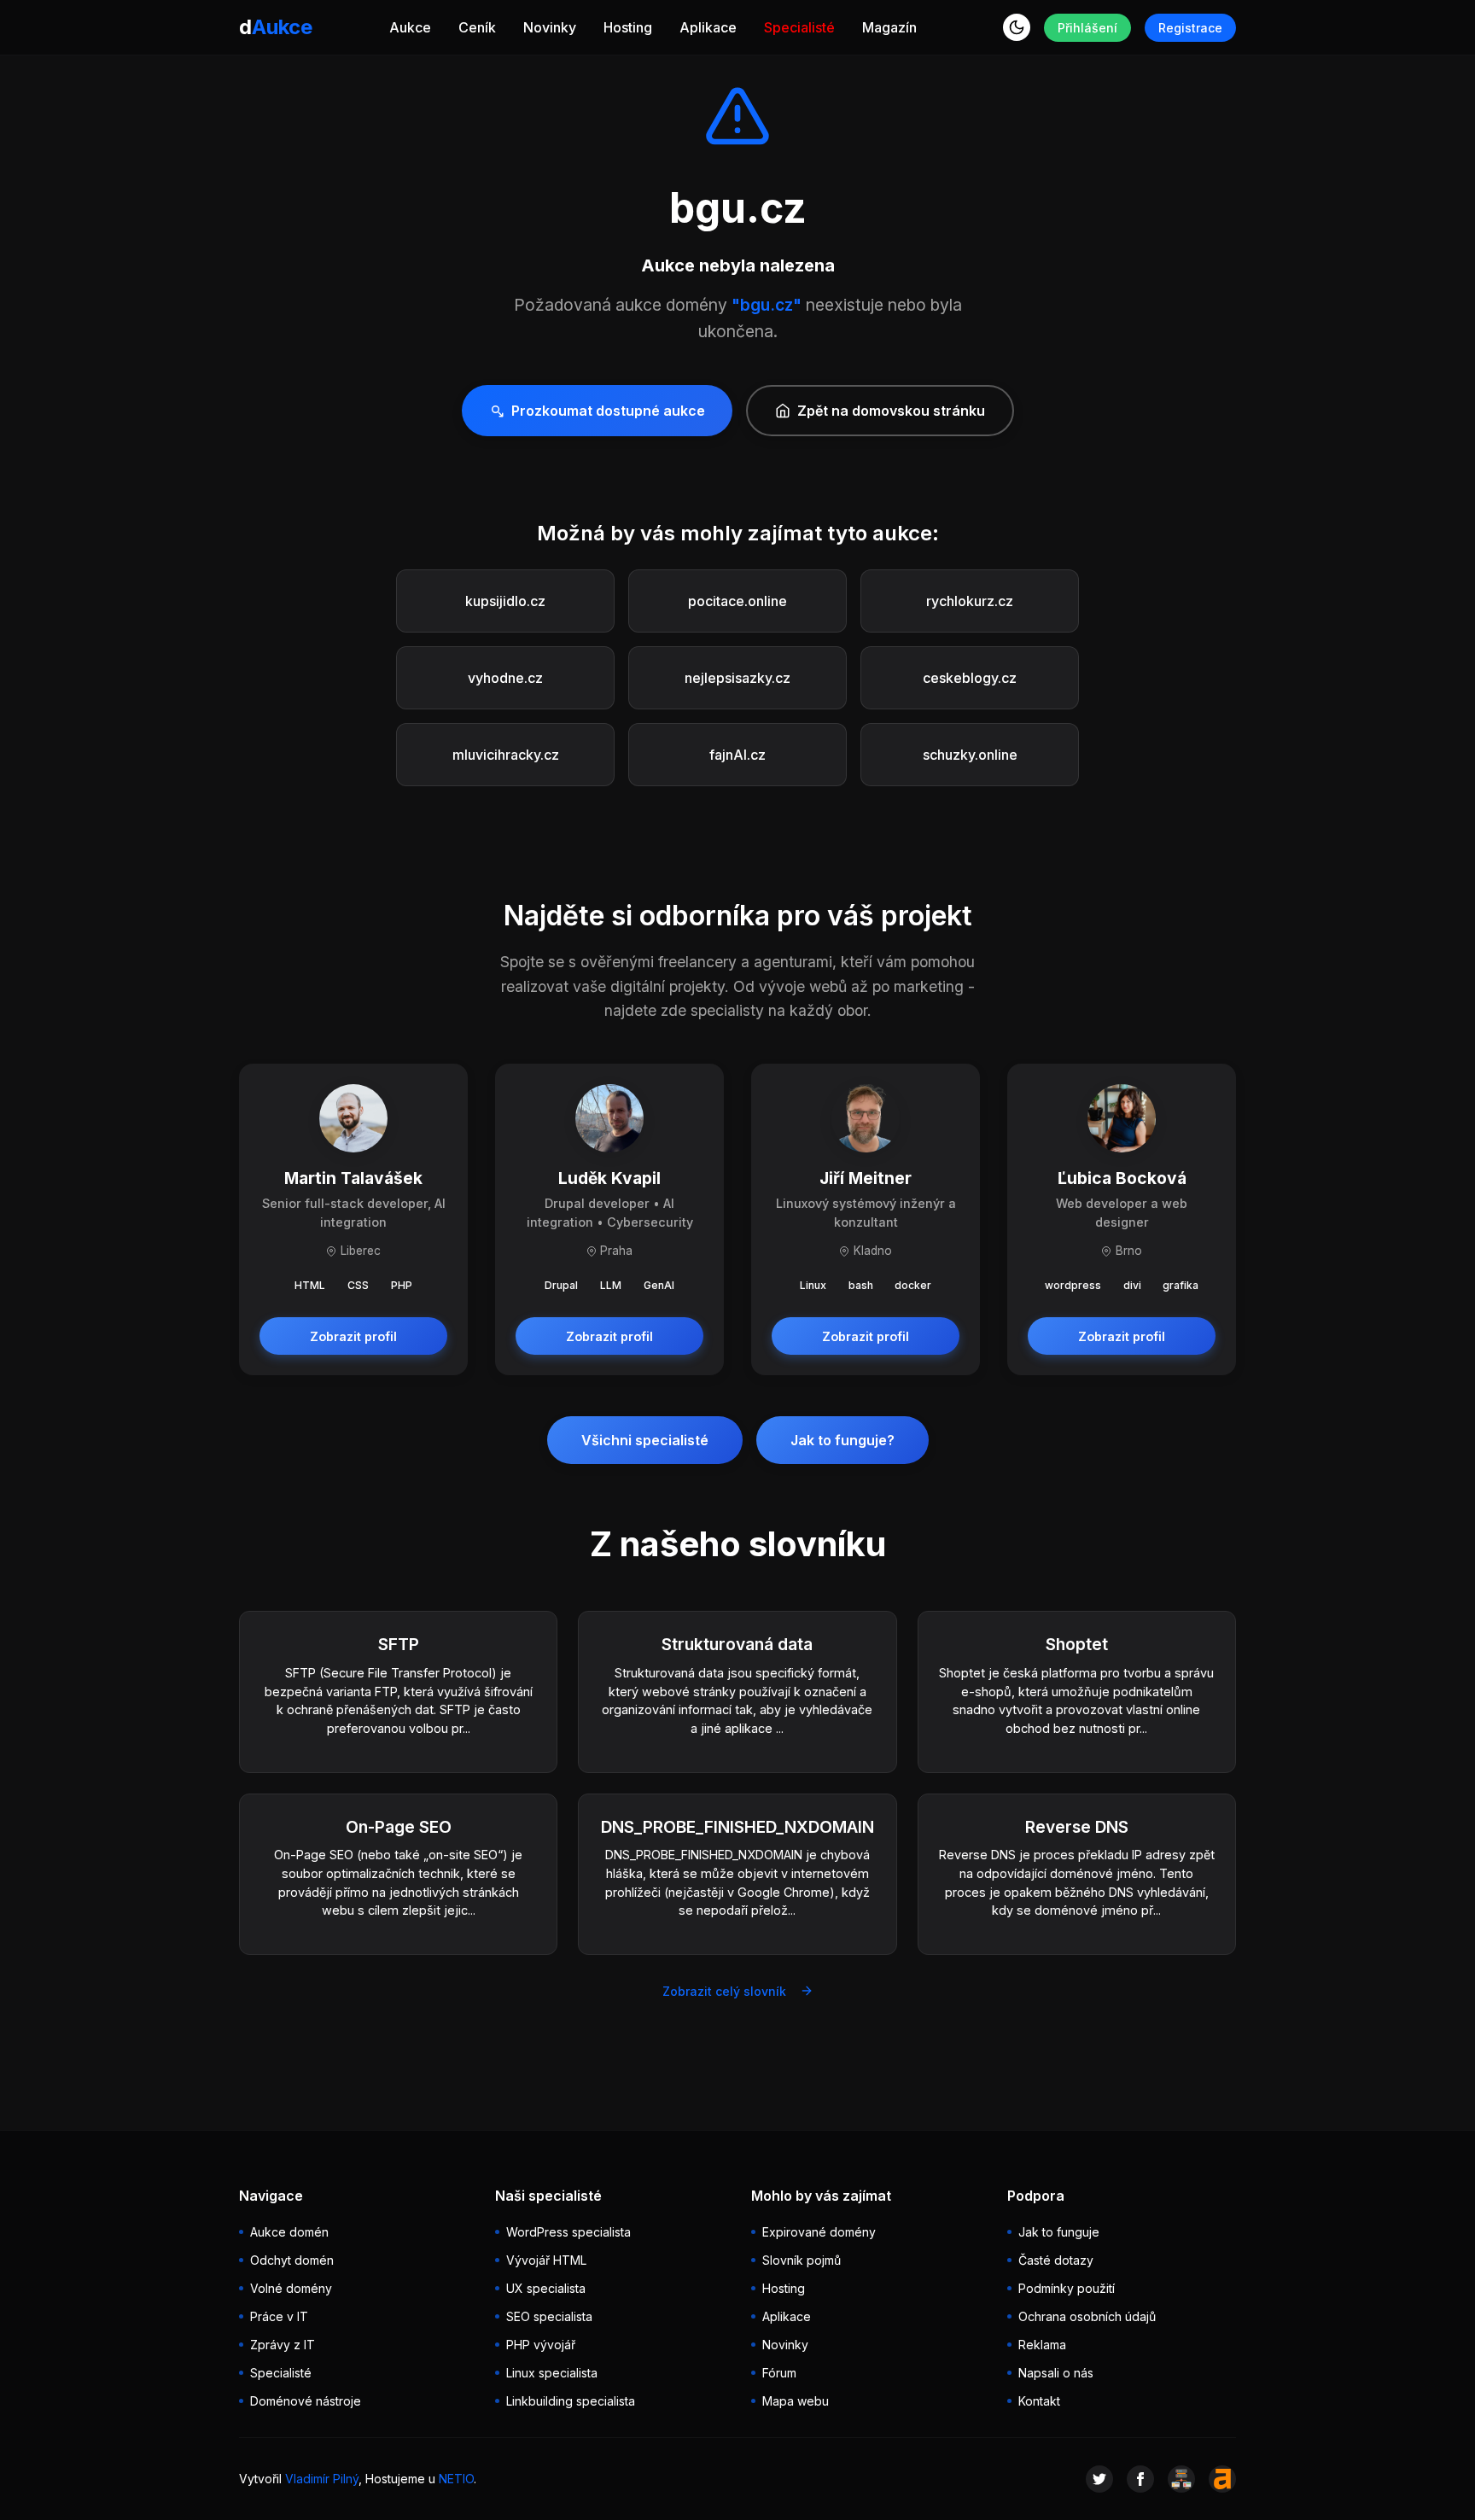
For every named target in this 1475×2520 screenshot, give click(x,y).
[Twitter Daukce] (1099, 2479)
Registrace (1190, 28)
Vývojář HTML (546, 2260)
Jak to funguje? (842, 1440)
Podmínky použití (1067, 2288)
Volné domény (291, 2288)
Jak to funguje (1059, 2232)
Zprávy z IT (283, 2345)
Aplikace (708, 27)
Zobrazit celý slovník (724, 1991)
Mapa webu (796, 2401)
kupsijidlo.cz (505, 601)
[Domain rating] (1222, 2479)
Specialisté (799, 27)
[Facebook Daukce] (1140, 2479)
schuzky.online (970, 755)
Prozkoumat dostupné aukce (608, 411)
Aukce (410, 27)
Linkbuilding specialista (571, 2401)
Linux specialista (552, 2373)
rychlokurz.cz (970, 601)
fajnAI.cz (737, 755)
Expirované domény (819, 2232)
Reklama (1042, 2345)
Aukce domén (289, 2232)
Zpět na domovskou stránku (891, 411)
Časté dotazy (1056, 2260)
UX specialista (546, 2288)
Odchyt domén (292, 2260)
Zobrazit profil (353, 1336)
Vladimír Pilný (322, 2479)
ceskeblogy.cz (970, 678)
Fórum (779, 2373)
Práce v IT (279, 2316)
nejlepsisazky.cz (737, 678)
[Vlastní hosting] (1181, 2479)
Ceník (477, 27)
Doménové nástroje (306, 2401)
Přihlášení (1087, 28)
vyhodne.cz (505, 678)
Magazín (889, 27)
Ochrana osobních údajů (1087, 2316)
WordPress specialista (568, 2232)
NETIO (456, 2479)
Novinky (550, 27)
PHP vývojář (541, 2345)
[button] (1017, 27)
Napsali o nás (1056, 2373)
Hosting (628, 27)
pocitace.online (737, 601)
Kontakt (1039, 2401)
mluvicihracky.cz (506, 755)
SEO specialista (549, 2316)
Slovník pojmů (802, 2260)
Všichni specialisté (645, 1440)
